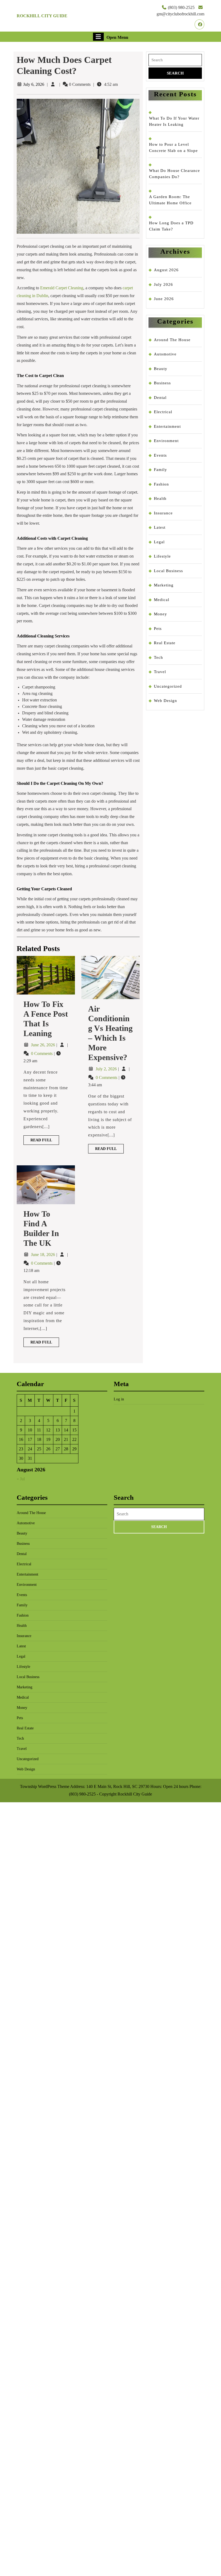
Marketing (164, 585)
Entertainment (167, 426)
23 (21, 1449)
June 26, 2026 (44, 1045)
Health (160, 498)
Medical (162, 600)
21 (66, 1439)
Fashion (161, 484)
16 (21, 1439)
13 (58, 1430)
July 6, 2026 (34, 84)
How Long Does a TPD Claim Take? (171, 226)
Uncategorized (168, 686)
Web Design (165, 701)
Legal (159, 542)
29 (74, 1449)
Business (162, 383)
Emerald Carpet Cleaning (62, 288)
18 (39, 1439)
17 (30, 1439)
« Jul (21, 1479)
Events (160, 455)
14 (66, 1430)
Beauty (161, 369)
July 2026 (163, 284)
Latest (160, 527)
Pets (158, 629)
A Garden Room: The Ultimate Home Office (170, 200)
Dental (160, 398)
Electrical (163, 412)
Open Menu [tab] (117, 37)
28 (66, 1449)
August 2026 (166, 270)
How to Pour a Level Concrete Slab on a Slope (173, 147)
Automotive (165, 354)
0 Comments (42, 1053)
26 (48, 1449)
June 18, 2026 (44, 1255)
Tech (158, 657)
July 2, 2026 (107, 1069)
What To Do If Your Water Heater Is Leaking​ (174, 121)
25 (39, 1449)
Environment (166, 441)
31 (30, 1458)
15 (74, 1430)
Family (160, 470)
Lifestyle (162, 556)
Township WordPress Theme (45, 1786)
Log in (119, 1399)
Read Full (45, 1141)
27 (58, 1449)
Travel (160, 672)
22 (74, 1439)
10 (30, 1430)
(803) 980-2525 (181, 7)
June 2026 (164, 299)
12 (48, 1430)
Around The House (172, 340)
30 (21, 1458)
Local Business (168, 571)
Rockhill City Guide (42, 16)
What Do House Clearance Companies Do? (175, 174)
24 (30, 1449)
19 (48, 1439)
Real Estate (165, 643)
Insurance (163, 513)
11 (39, 1430)
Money (160, 614)
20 (58, 1439)
